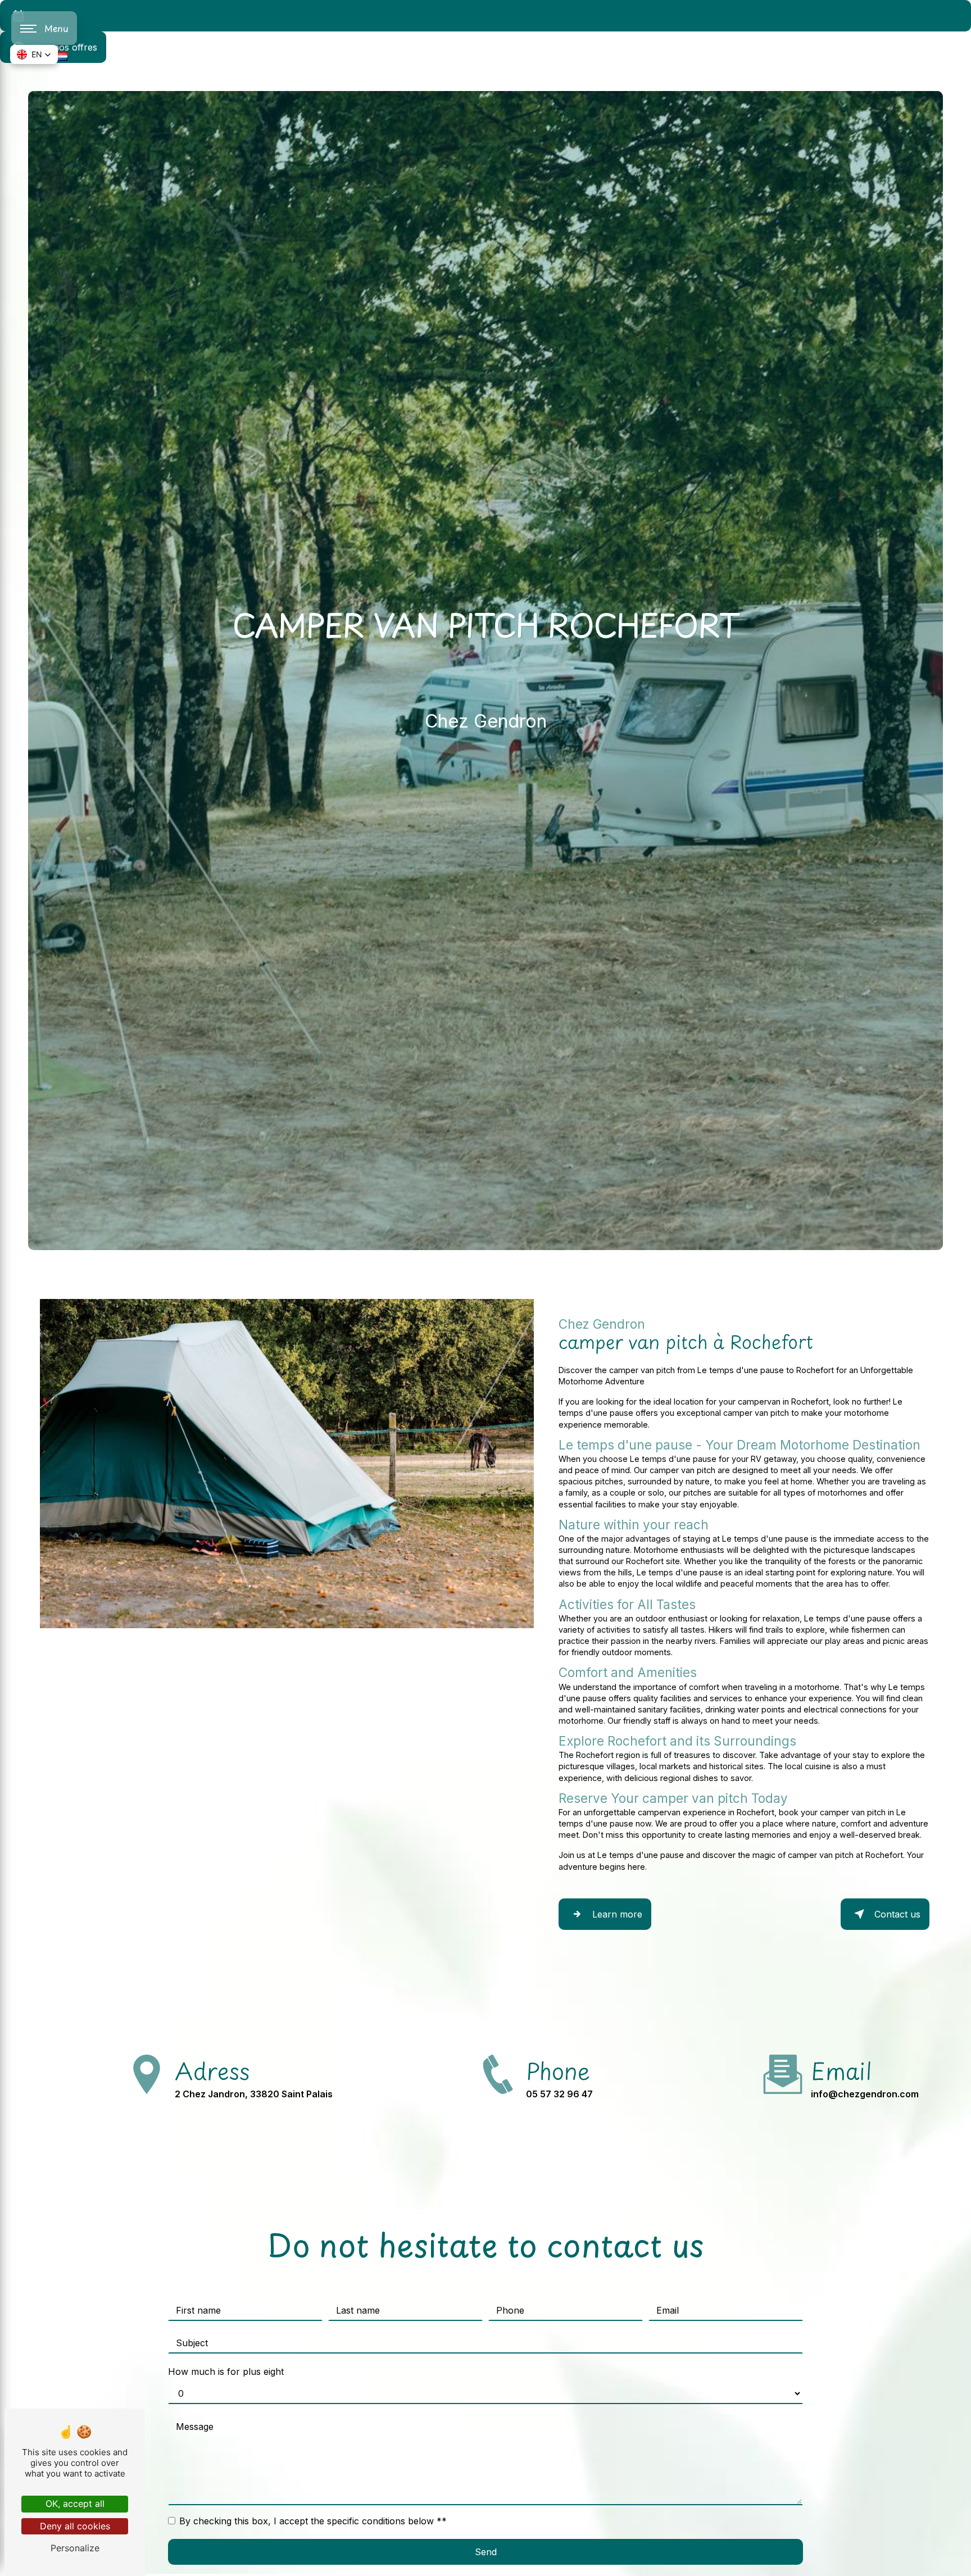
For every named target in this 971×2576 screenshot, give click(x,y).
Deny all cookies (75, 2526)
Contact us (897, 1914)
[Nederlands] (62, 56)
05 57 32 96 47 (559, 2094)
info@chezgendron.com (865, 2094)
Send (486, 2552)
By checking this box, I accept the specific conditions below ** (313, 2521)
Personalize (75, 2548)
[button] (34, 54)
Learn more (617, 1914)
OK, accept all (75, 2504)
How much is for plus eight (226, 2371)
